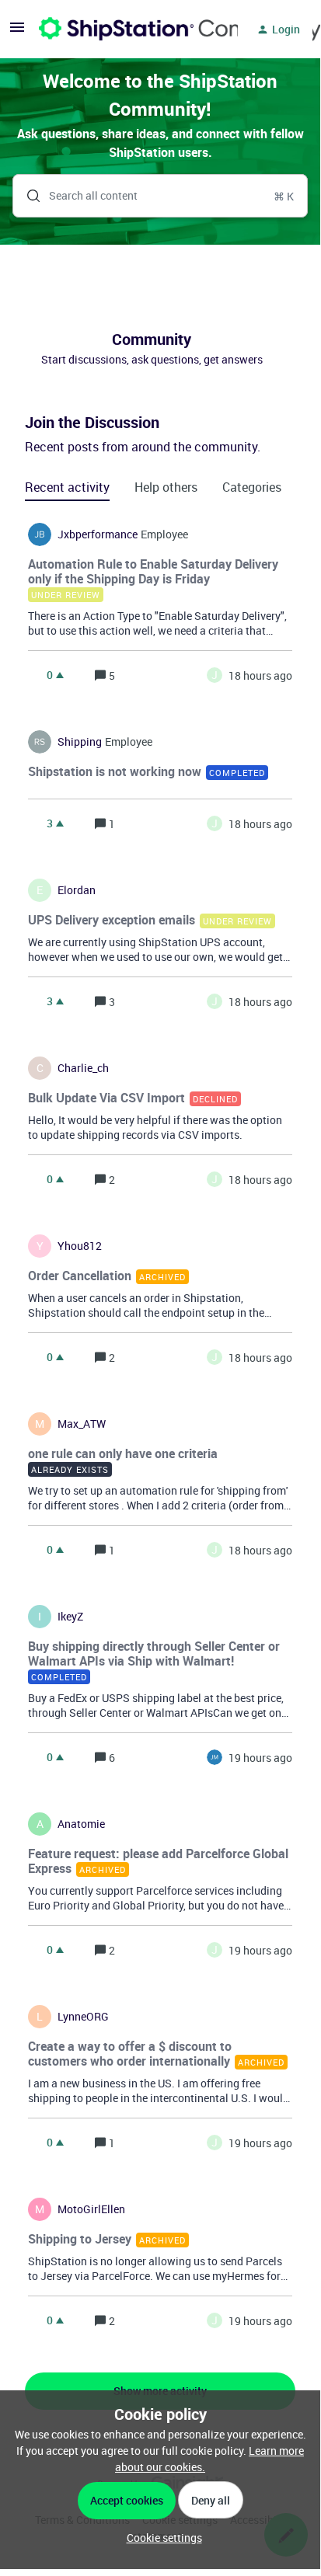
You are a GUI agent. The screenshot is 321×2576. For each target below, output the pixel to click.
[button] (160, 2538)
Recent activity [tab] (67, 487)
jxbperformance (98, 534)
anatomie (81, 1824)
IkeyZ (70, 1617)
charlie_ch (83, 1068)
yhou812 (80, 1246)
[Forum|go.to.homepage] (129, 30)
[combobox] (160, 196)
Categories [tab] (252, 487)
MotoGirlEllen (91, 2209)
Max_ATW (82, 1424)
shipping (80, 742)
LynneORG (83, 2017)
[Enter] (27, 196)
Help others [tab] (166, 487)
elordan (77, 890)
